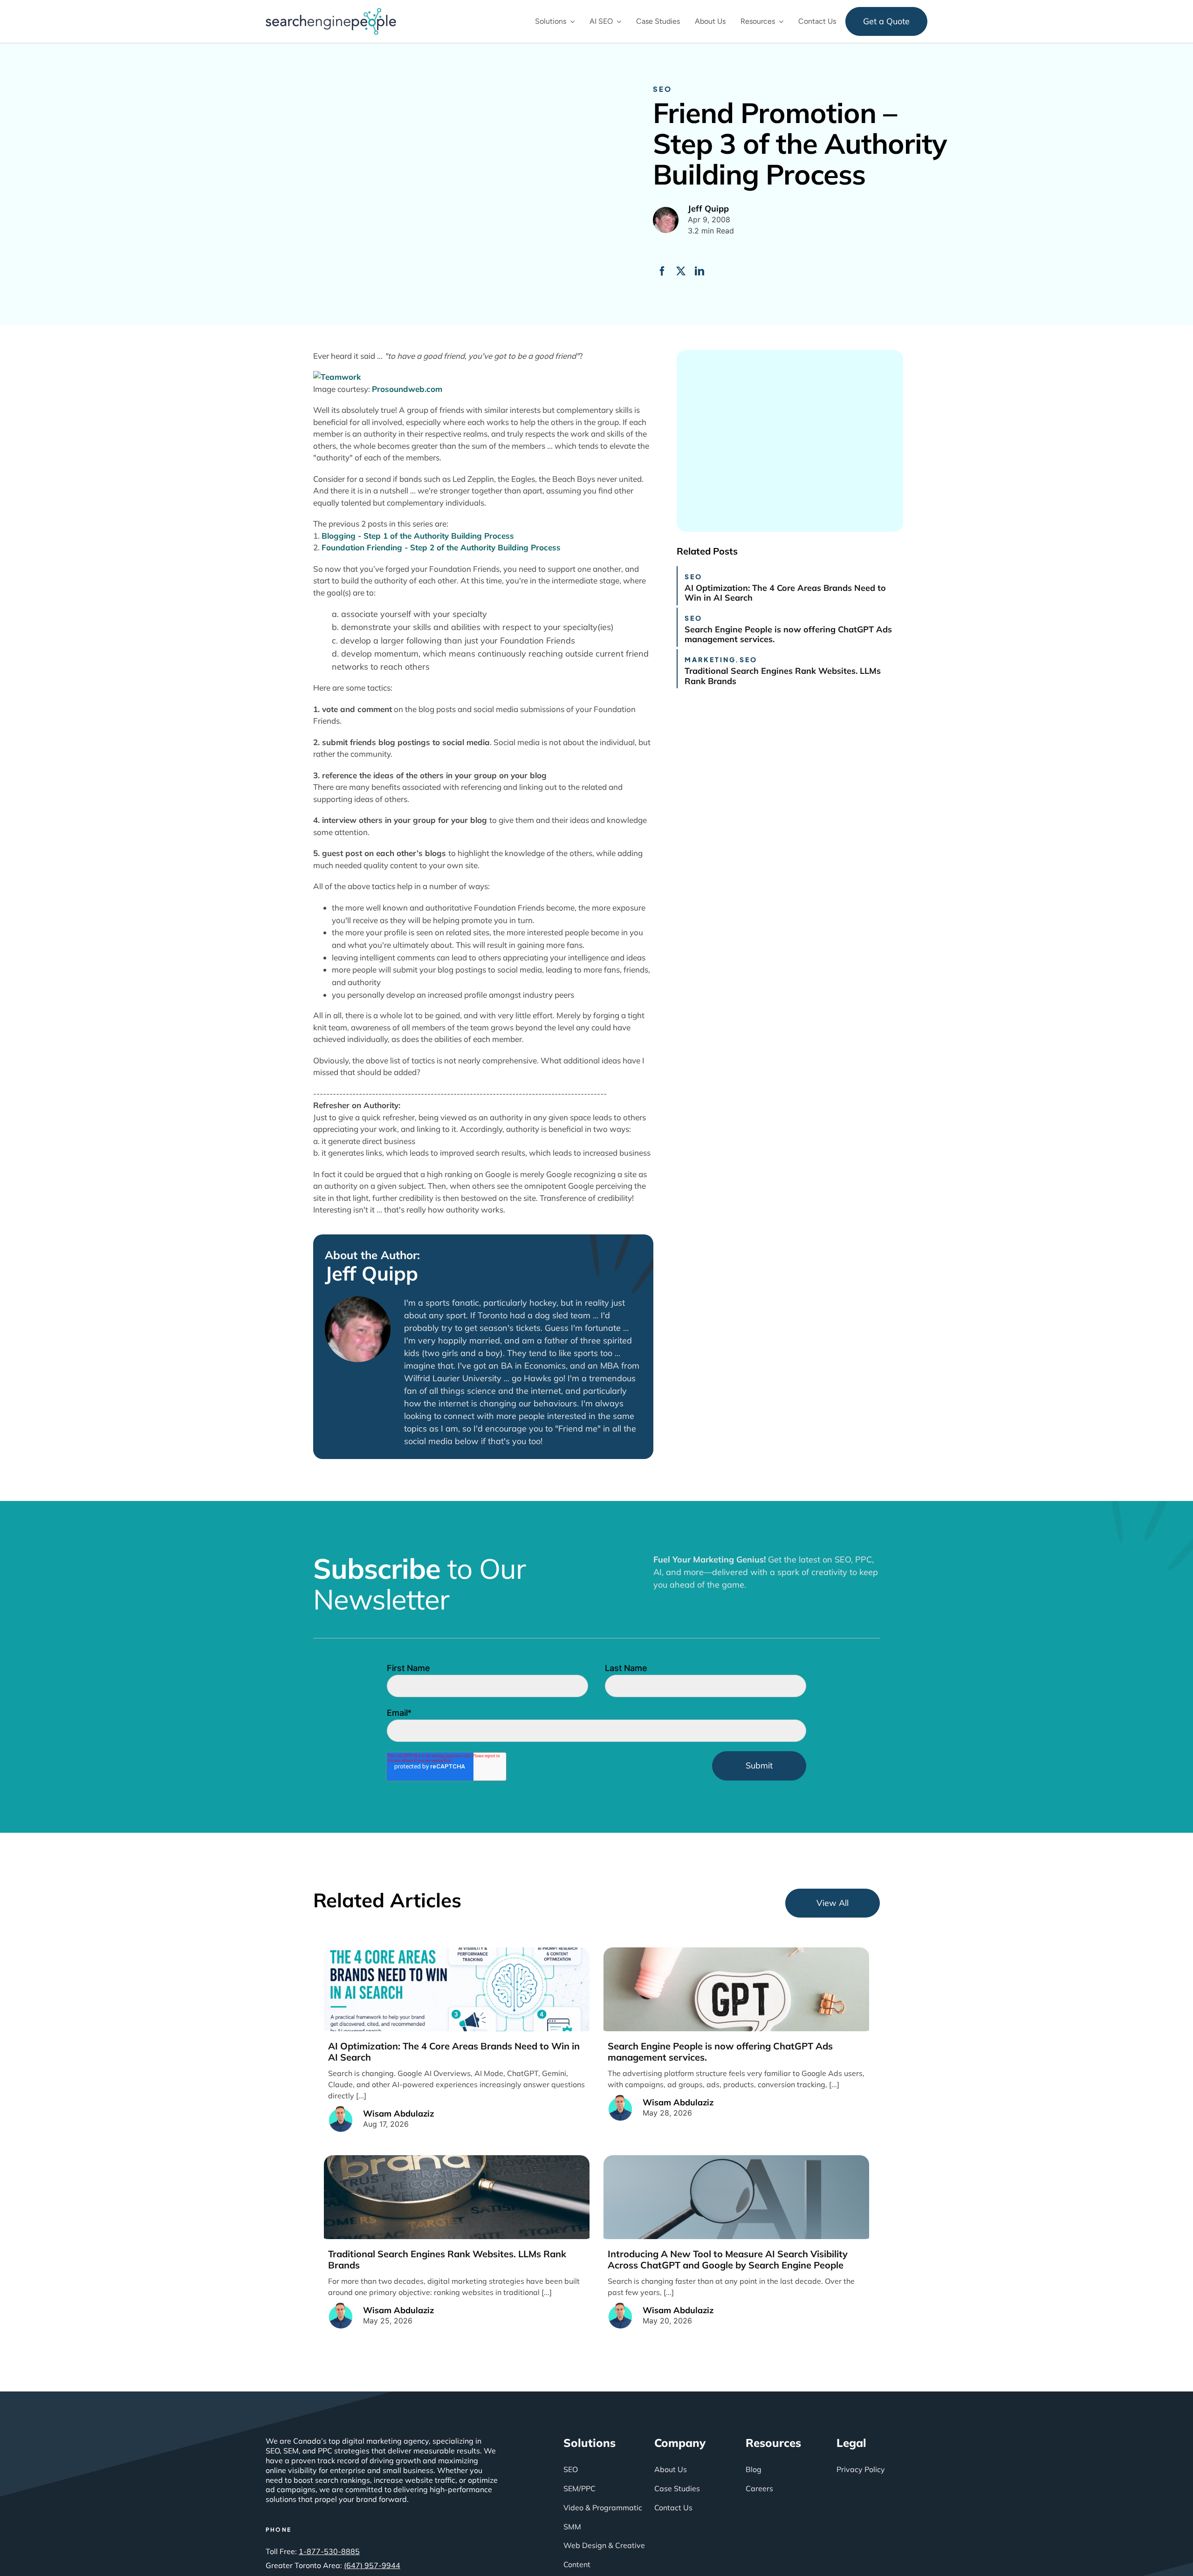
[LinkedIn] (699, 271)
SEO (662, 89)
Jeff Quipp (371, 1274)
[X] (681, 271)
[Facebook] (662, 271)
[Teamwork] (337, 377)
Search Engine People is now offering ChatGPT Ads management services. (788, 634)
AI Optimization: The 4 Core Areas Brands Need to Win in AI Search (785, 593)
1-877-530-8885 (329, 2551)
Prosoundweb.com (407, 389)
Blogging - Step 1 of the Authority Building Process (418, 536)
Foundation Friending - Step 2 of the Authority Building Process (441, 547)
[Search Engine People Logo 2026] (331, 12)
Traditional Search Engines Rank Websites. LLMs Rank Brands (783, 676)
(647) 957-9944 (372, 2565)
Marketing (710, 659)
